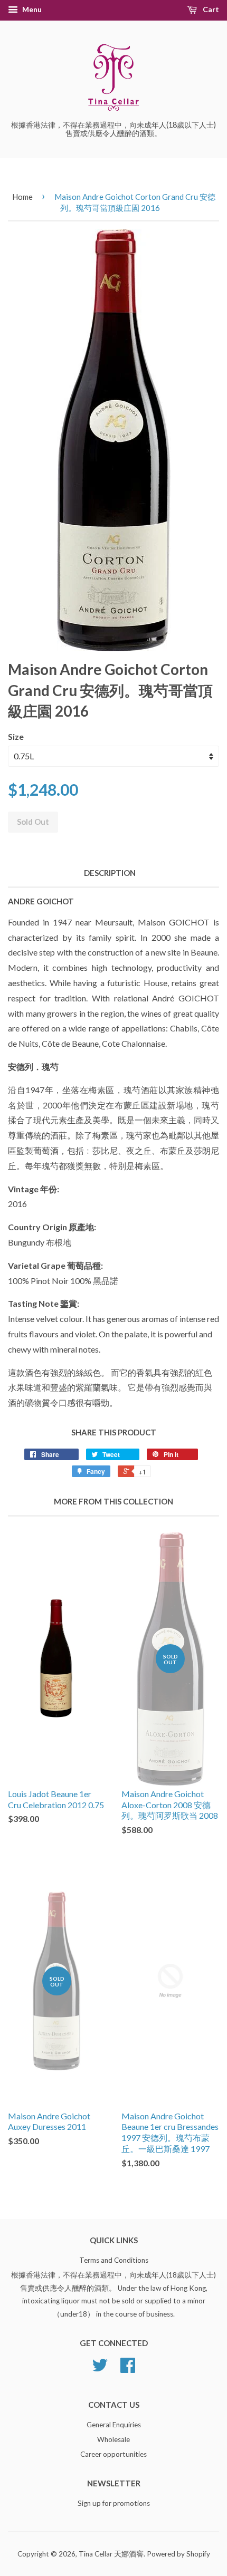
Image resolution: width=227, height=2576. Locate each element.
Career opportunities (113, 2454)
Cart (210, 9)
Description (110, 873)
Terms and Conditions (114, 2260)
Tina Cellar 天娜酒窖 (111, 2554)
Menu (31, 9)
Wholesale (113, 2439)
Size (16, 736)
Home (22, 197)
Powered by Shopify (178, 2554)
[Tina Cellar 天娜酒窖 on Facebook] (128, 2369)
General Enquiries (114, 2425)
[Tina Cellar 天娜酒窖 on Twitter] (100, 2369)
